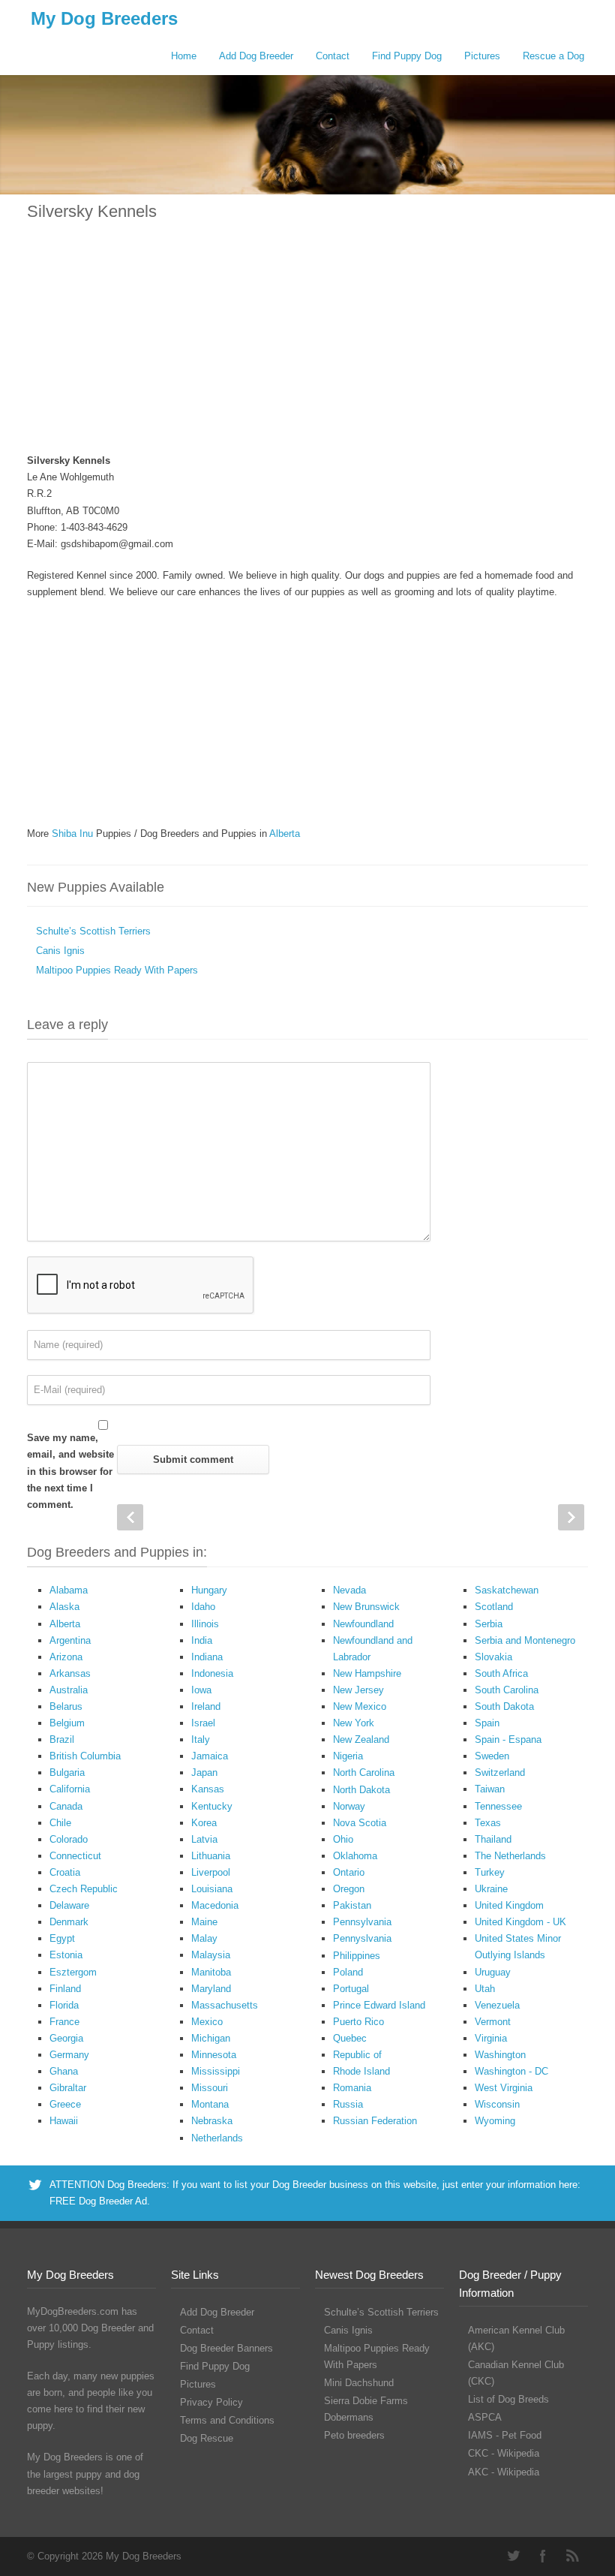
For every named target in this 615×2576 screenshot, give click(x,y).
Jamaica (210, 1756)
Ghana (64, 2071)
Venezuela (497, 2005)
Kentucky (212, 1806)
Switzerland (500, 1773)
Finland (65, 1989)
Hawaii (64, 2121)
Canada (66, 1806)
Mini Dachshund (359, 2383)
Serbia (489, 1624)
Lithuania (211, 1856)
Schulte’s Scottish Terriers (93, 931)
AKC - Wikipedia (504, 2472)
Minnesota (214, 2055)
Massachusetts (225, 2005)
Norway (349, 1806)
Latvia (204, 1839)
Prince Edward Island (379, 2005)
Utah (485, 1989)
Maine (204, 1922)
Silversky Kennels (92, 211)
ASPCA (485, 2417)
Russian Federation (375, 2121)
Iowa (201, 1690)
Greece (65, 2104)
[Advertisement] (307, 346)
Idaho (203, 1607)
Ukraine (491, 1889)
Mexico (207, 2022)
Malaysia (211, 1955)
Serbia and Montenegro (525, 1640)
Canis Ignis (60, 951)
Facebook (543, 2556)
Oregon (349, 1889)
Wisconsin (497, 2104)
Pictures (482, 56)
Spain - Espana (508, 1739)
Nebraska (212, 2121)
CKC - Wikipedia (504, 2453)
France (64, 2022)
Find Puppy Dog (407, 56)
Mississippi (216, 2071)
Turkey (490, 1872)
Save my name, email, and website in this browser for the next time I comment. (70, 1471)
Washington (500, 2055)
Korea (204, 1823)
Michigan (211, 2038)
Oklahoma (355, 1856)
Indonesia (212, 1673)
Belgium (67, 1723)
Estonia (66, 1955)
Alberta (285, 834)
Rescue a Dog (553, 56)
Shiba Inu (72, 834)
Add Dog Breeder (256, 56)
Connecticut (75, 1856)
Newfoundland (363, 1624)
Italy (201, 1739)
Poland (348, 1972)
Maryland (211, 1989)
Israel (203, 1723)
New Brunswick (366, 1607)
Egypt (62, 1938)
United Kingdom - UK (520, 1922)
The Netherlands (510, 1856)
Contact (333, 56)
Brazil (62, 1739)
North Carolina (364, 1773)
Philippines (357, 1956)
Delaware (69, 1905)
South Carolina (507, 1690)
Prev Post (130, 1517)
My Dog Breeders (104, 18)
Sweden (492, 1756)
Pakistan (352, 1905)
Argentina (70, 1640)
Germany (69, 2055)
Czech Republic (84, 1889)
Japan (204, 1773)
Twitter (513, 2556)
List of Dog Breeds (508, 2399)
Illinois (205, 1624)
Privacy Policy (211, 2402)
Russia (348, 2104)
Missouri (210, 2088)
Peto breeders (354, 2435)
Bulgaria (67, 1773)
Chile (60, 1823)
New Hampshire (367, 1673)
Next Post (571, 1517)
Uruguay (493, 1972)
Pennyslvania (362, 1938)
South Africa (501, 1673)
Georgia (66, 2038)
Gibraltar (68, 2088)
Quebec (350, 2038)
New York (354, 1723)
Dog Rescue (207, 2438)
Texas (488, 1823)
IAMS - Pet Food (505, 2435)
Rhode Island (361, 2071)
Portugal (351, 1989)
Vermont (493, 2022)
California (70, 1789)
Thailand (493, 1839)
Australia (69, 1690)
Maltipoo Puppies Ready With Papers (117, 970)
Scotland (494, 1607)
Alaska (64, 1607)
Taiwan (490, 1789)
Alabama (69, 1590)
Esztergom (73, 1972)
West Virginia (504, 2088)
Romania (352, 2088)
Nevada (349, 1590)
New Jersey (358, 1690)
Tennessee (498, 1806)
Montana (210, 2104)
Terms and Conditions (227, 2420)
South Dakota (504, 1706)
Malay (204, 1938)
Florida (64, 2005)
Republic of (357, 2055)
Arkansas (70, 1673)
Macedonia (215, 1905)
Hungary (209, 1590)
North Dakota (361, 1790)
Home (184, 56)
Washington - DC (511, 2071)
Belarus (66, 1706)
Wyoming (495, 2121)
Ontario (349, 1872)
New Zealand (361, 1739)
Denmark (69, 1922)
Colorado (69, 1839)
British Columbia (85, 1756)
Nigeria (348, 1756)
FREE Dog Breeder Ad (98, 2201)
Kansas (208, 1789)
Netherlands (217, 2138)
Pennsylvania (362, 1922)
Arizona (66, 1657)
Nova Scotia (360, 1823)
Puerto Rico (358, 2022)
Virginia (491, 2038)
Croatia (65, 1872)
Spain (487, 1723)
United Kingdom (509, 1905)
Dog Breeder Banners (226, 2348)
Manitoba (211, 1972)
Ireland (206, 1706)
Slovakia (493, 1657)
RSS (573, 2556)
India (202, 1640)
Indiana (207, 1657)
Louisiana (212, 1889)
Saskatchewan (507, 1590)
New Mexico (360, 1706)
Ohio (343, 1839)
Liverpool (211, 1872)
